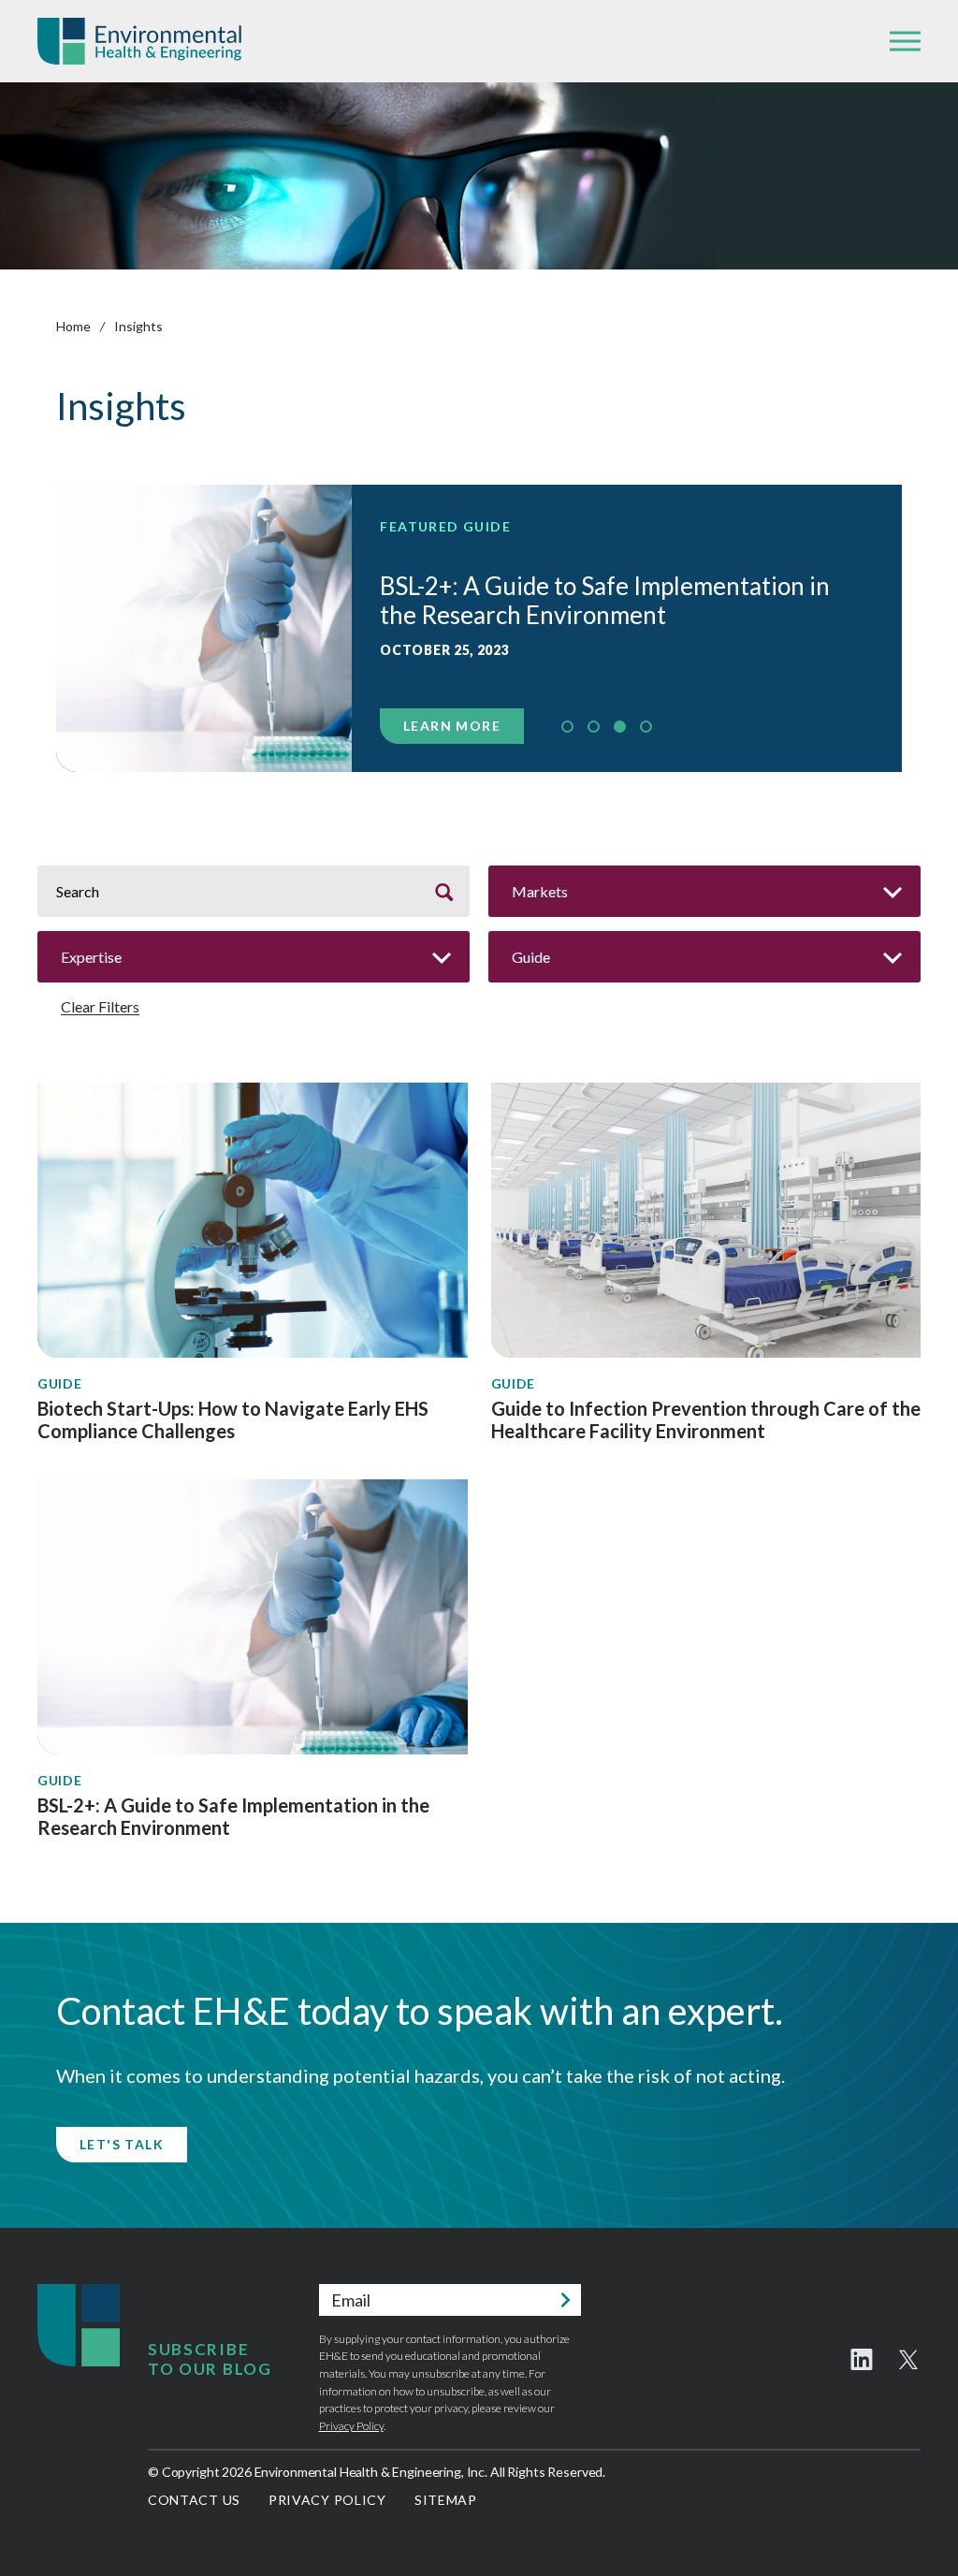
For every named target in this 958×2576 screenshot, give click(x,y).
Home (73, 326)
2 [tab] (594, 727)
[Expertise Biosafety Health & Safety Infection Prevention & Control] (254, 957)
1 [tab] (567, 727)
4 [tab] (646, 727)
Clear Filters (100, 1007)
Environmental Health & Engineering (139, 41)
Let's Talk (122, 2144)
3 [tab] (620, 727)
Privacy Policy (351, 2426)
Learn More (452, 726)
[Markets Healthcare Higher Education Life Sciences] (704, 891)
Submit (565, 2300)
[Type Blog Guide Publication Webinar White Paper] (704, 957)
